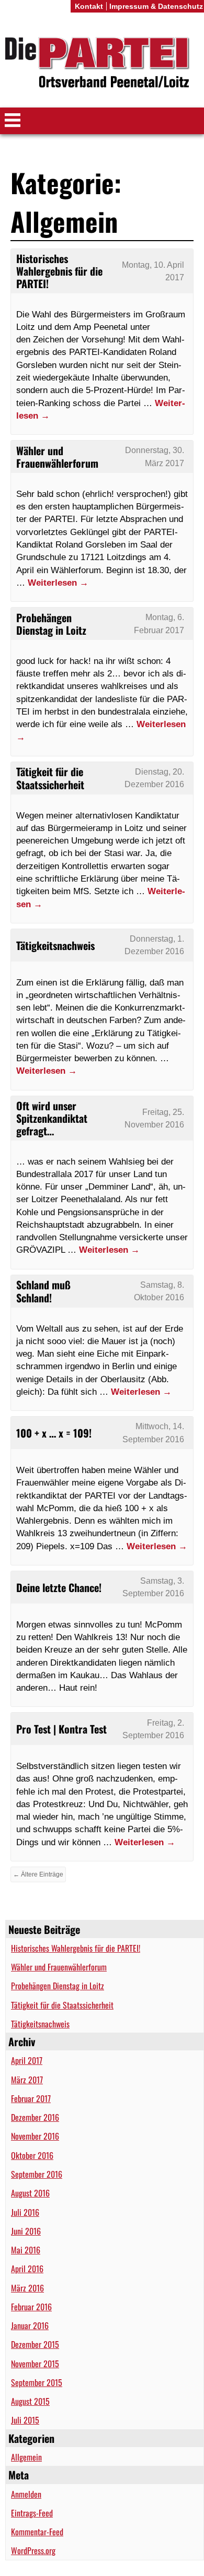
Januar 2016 (30, 2325)
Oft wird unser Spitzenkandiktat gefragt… (52, 1118)
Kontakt (89, 6)
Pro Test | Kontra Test (61, 1729)
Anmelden (26, 2494)
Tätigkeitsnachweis (40, 2024)
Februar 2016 (31, 2307)
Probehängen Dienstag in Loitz (58, 1986)
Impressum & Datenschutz (156, 6)
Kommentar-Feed (37, 2532)
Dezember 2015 (35, 2344)
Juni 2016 (26, 2231)
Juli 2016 (25, 2212)
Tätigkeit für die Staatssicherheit (62, 2005)
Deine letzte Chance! (59, 1587)
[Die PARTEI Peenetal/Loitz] (102, 64)
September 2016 (37, 2174)
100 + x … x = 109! (54, 1433)
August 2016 (30, 2193)
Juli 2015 (25, 2420)
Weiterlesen (58, 583)
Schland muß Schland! (43, 1291)
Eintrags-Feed (32, 2513)
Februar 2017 (31, 2098)
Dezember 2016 (35, 2117)
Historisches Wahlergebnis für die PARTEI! (76, 1948)
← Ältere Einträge (38, 1874)
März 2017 (27, 2080)
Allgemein (26, 2457)
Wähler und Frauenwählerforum (59, 1967)
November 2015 (35, 2364)
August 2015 (30, 2401)
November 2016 (35, 2136)
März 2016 (27, 2288)
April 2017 (27, 2060)
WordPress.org (33, 2550)
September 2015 (37, 2382)
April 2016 (27, 2269)
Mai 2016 (26, 2250)
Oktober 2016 (32, 2155)
